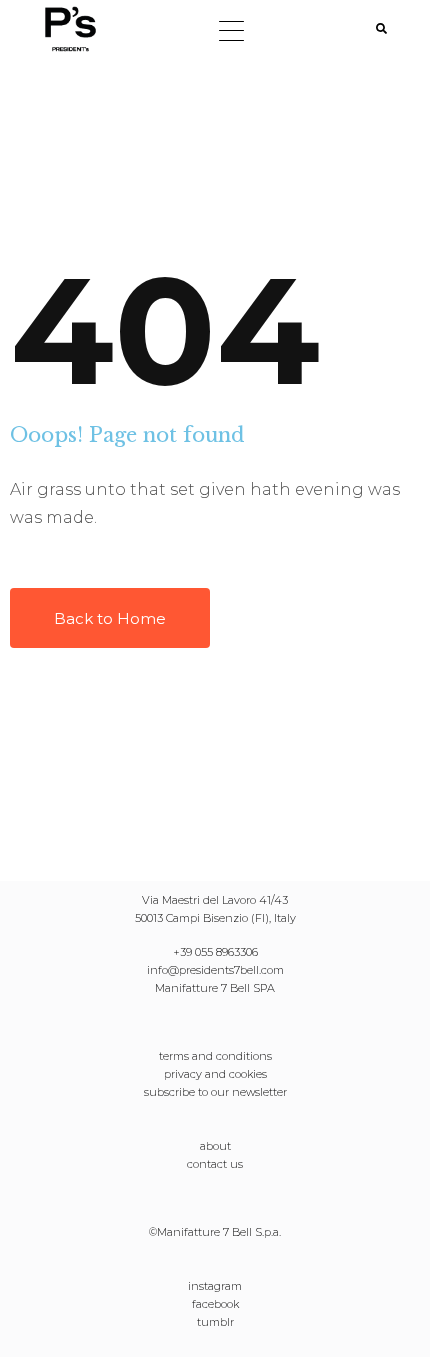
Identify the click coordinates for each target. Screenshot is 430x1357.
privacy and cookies (215, 1074)
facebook (215, 1304)
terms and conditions (215, 1056)
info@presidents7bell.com (215, 970)
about (215, 1146)
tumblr (215, 1322)
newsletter (259, 1092)
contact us (215, 1164)
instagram (215, 1286)
